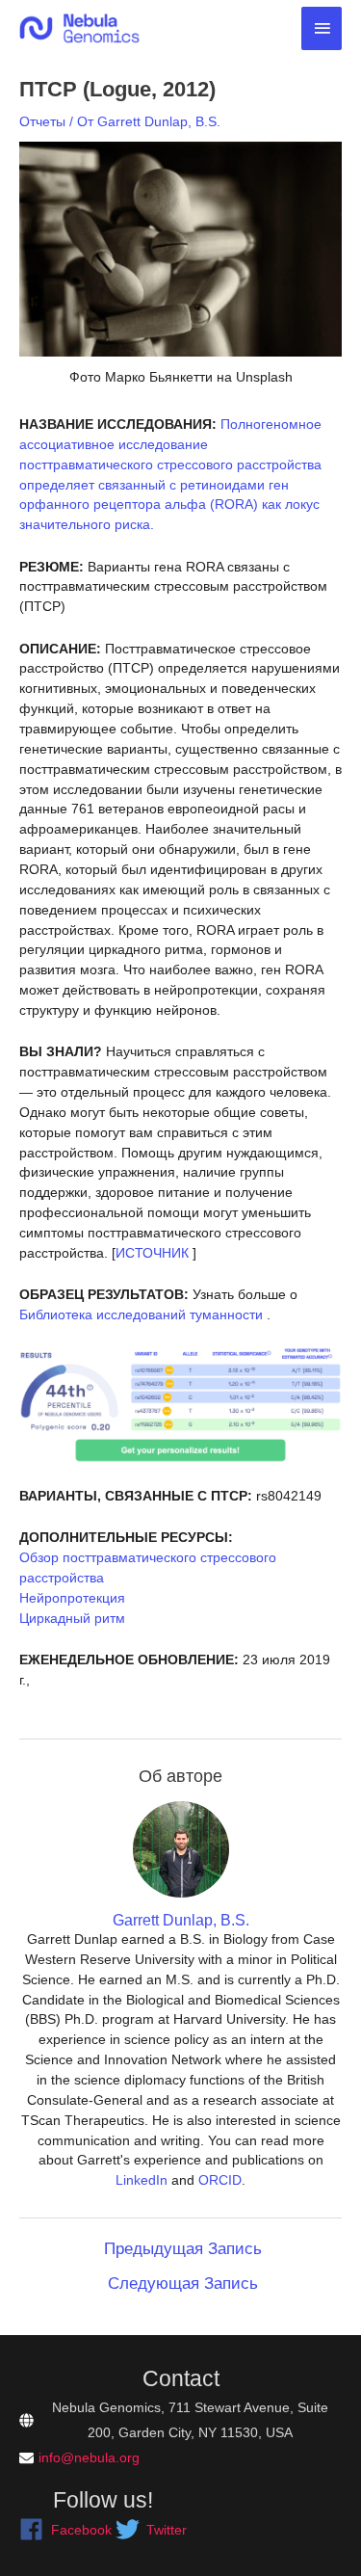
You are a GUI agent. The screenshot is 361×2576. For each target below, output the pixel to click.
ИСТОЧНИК (152, 1253)
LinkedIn (142, 2180)
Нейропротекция (72, 1598)
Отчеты (42, 121)
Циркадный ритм (72, 1618)
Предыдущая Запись (183, 2249)
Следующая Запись (183, 2284)
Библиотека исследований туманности (141, 1315)
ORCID (220, 2180)
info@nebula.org (89, 2457)
